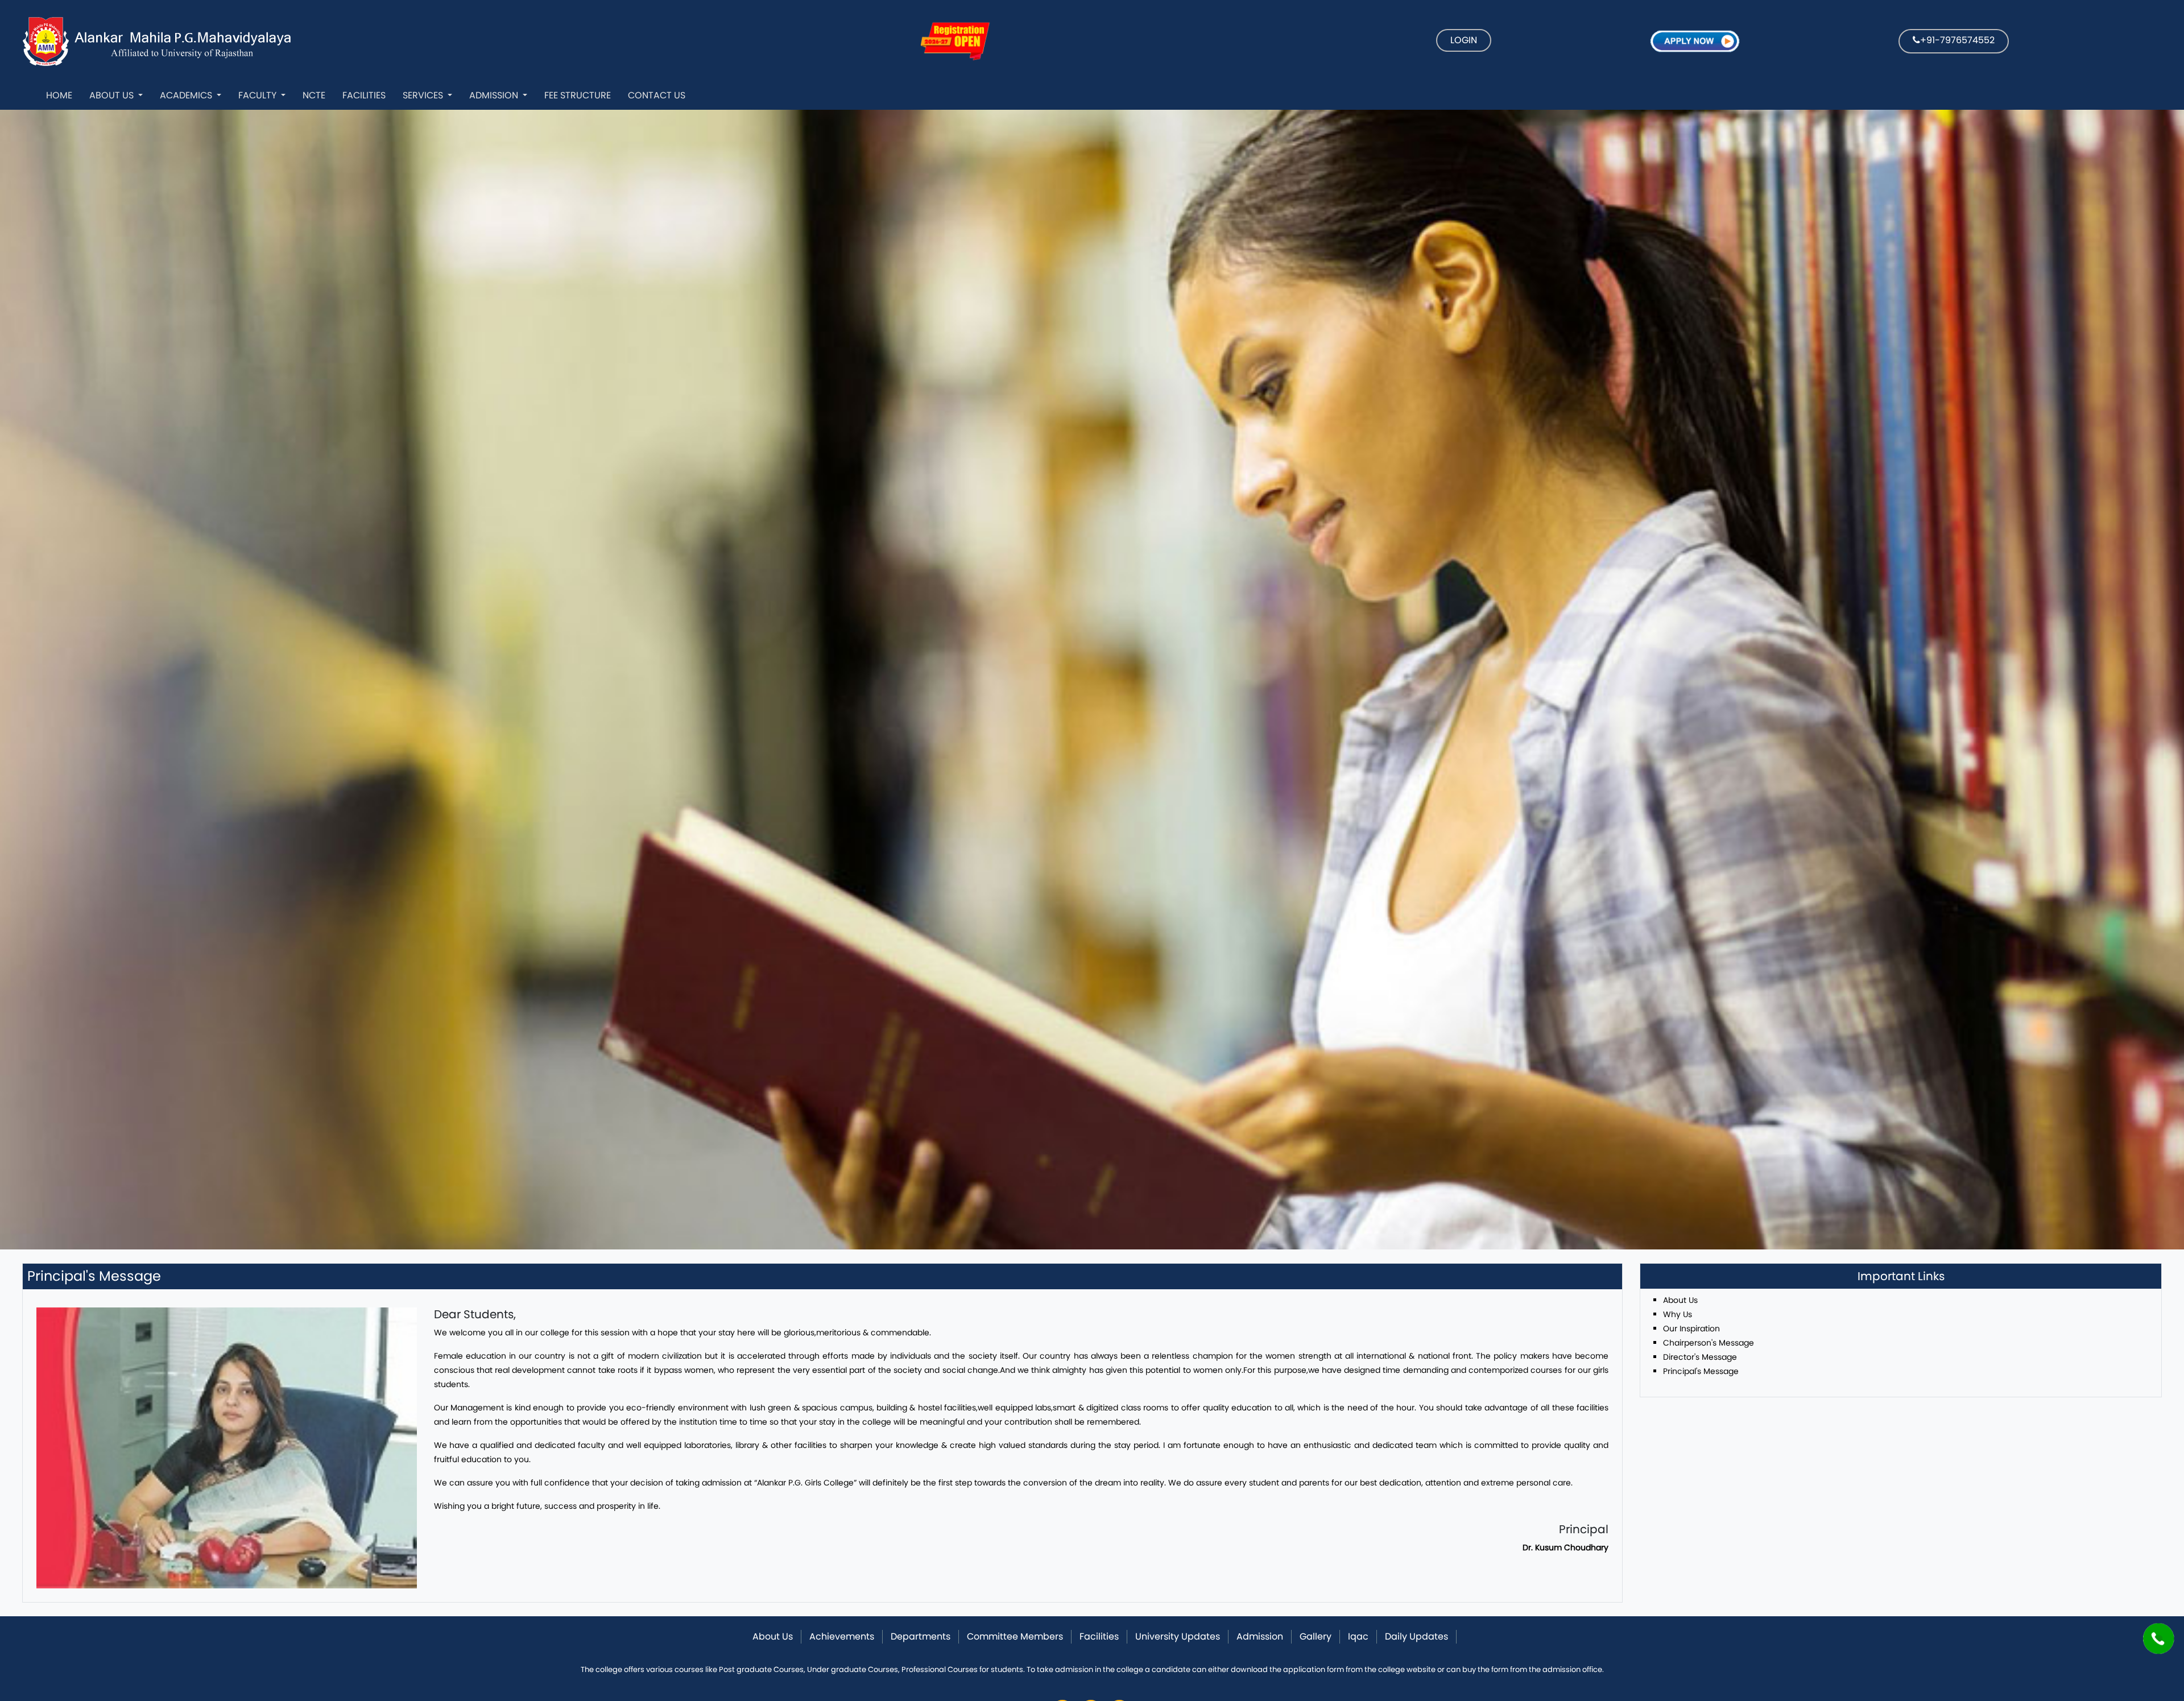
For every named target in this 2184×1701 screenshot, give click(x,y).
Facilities (364, 95)
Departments (921, 1636)
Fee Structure (578, 95)
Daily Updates (1416, 1636)
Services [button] (424, 95)
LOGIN (1464, 40)
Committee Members (1015, 1636)
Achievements (842, 1636)
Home (59, 95)
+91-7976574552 (1957, 40)
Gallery (1316, 1636)
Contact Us (657, 95)
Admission (495, 95)
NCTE (314, 95)
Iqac (1358, 1636)
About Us (113, 95)
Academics (187, 95)
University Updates (1178, 1636)
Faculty (258, 95)
